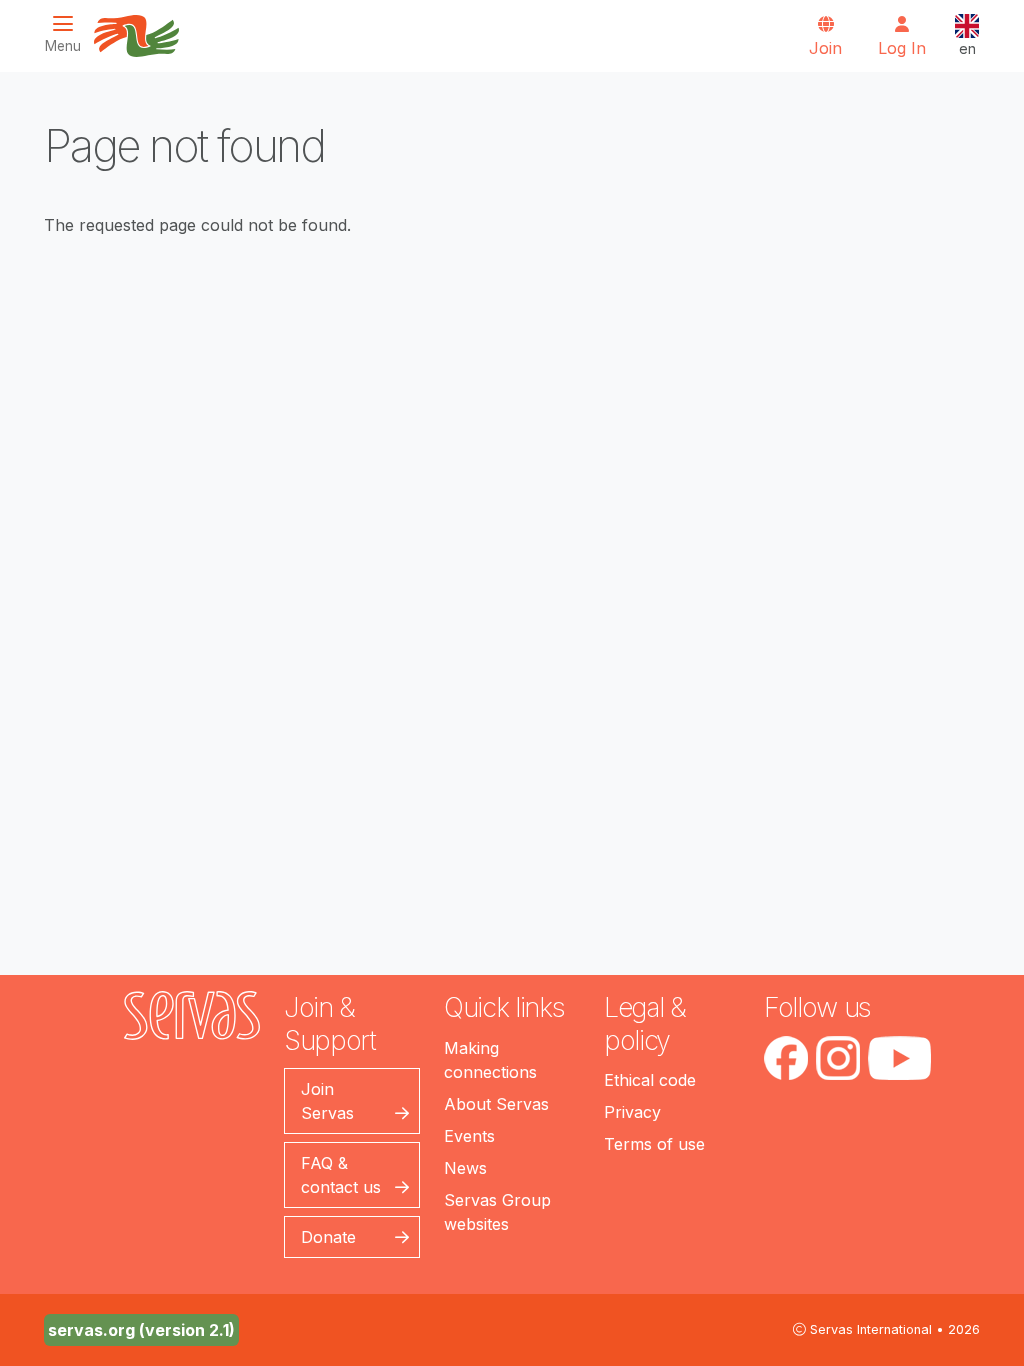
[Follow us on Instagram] (838, 1058)
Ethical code (650, 1080)
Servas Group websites (497, 1212)
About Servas (496, 1104)
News (465, 1168)
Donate (328, 1237)
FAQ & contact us (341, 1175)
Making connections (490, 1060)
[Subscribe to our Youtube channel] (899, 1058)
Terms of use (654, 1144)
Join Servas (327, 1101)
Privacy (632, 1112)
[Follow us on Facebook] (786, 1058)
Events (469, 1136)
